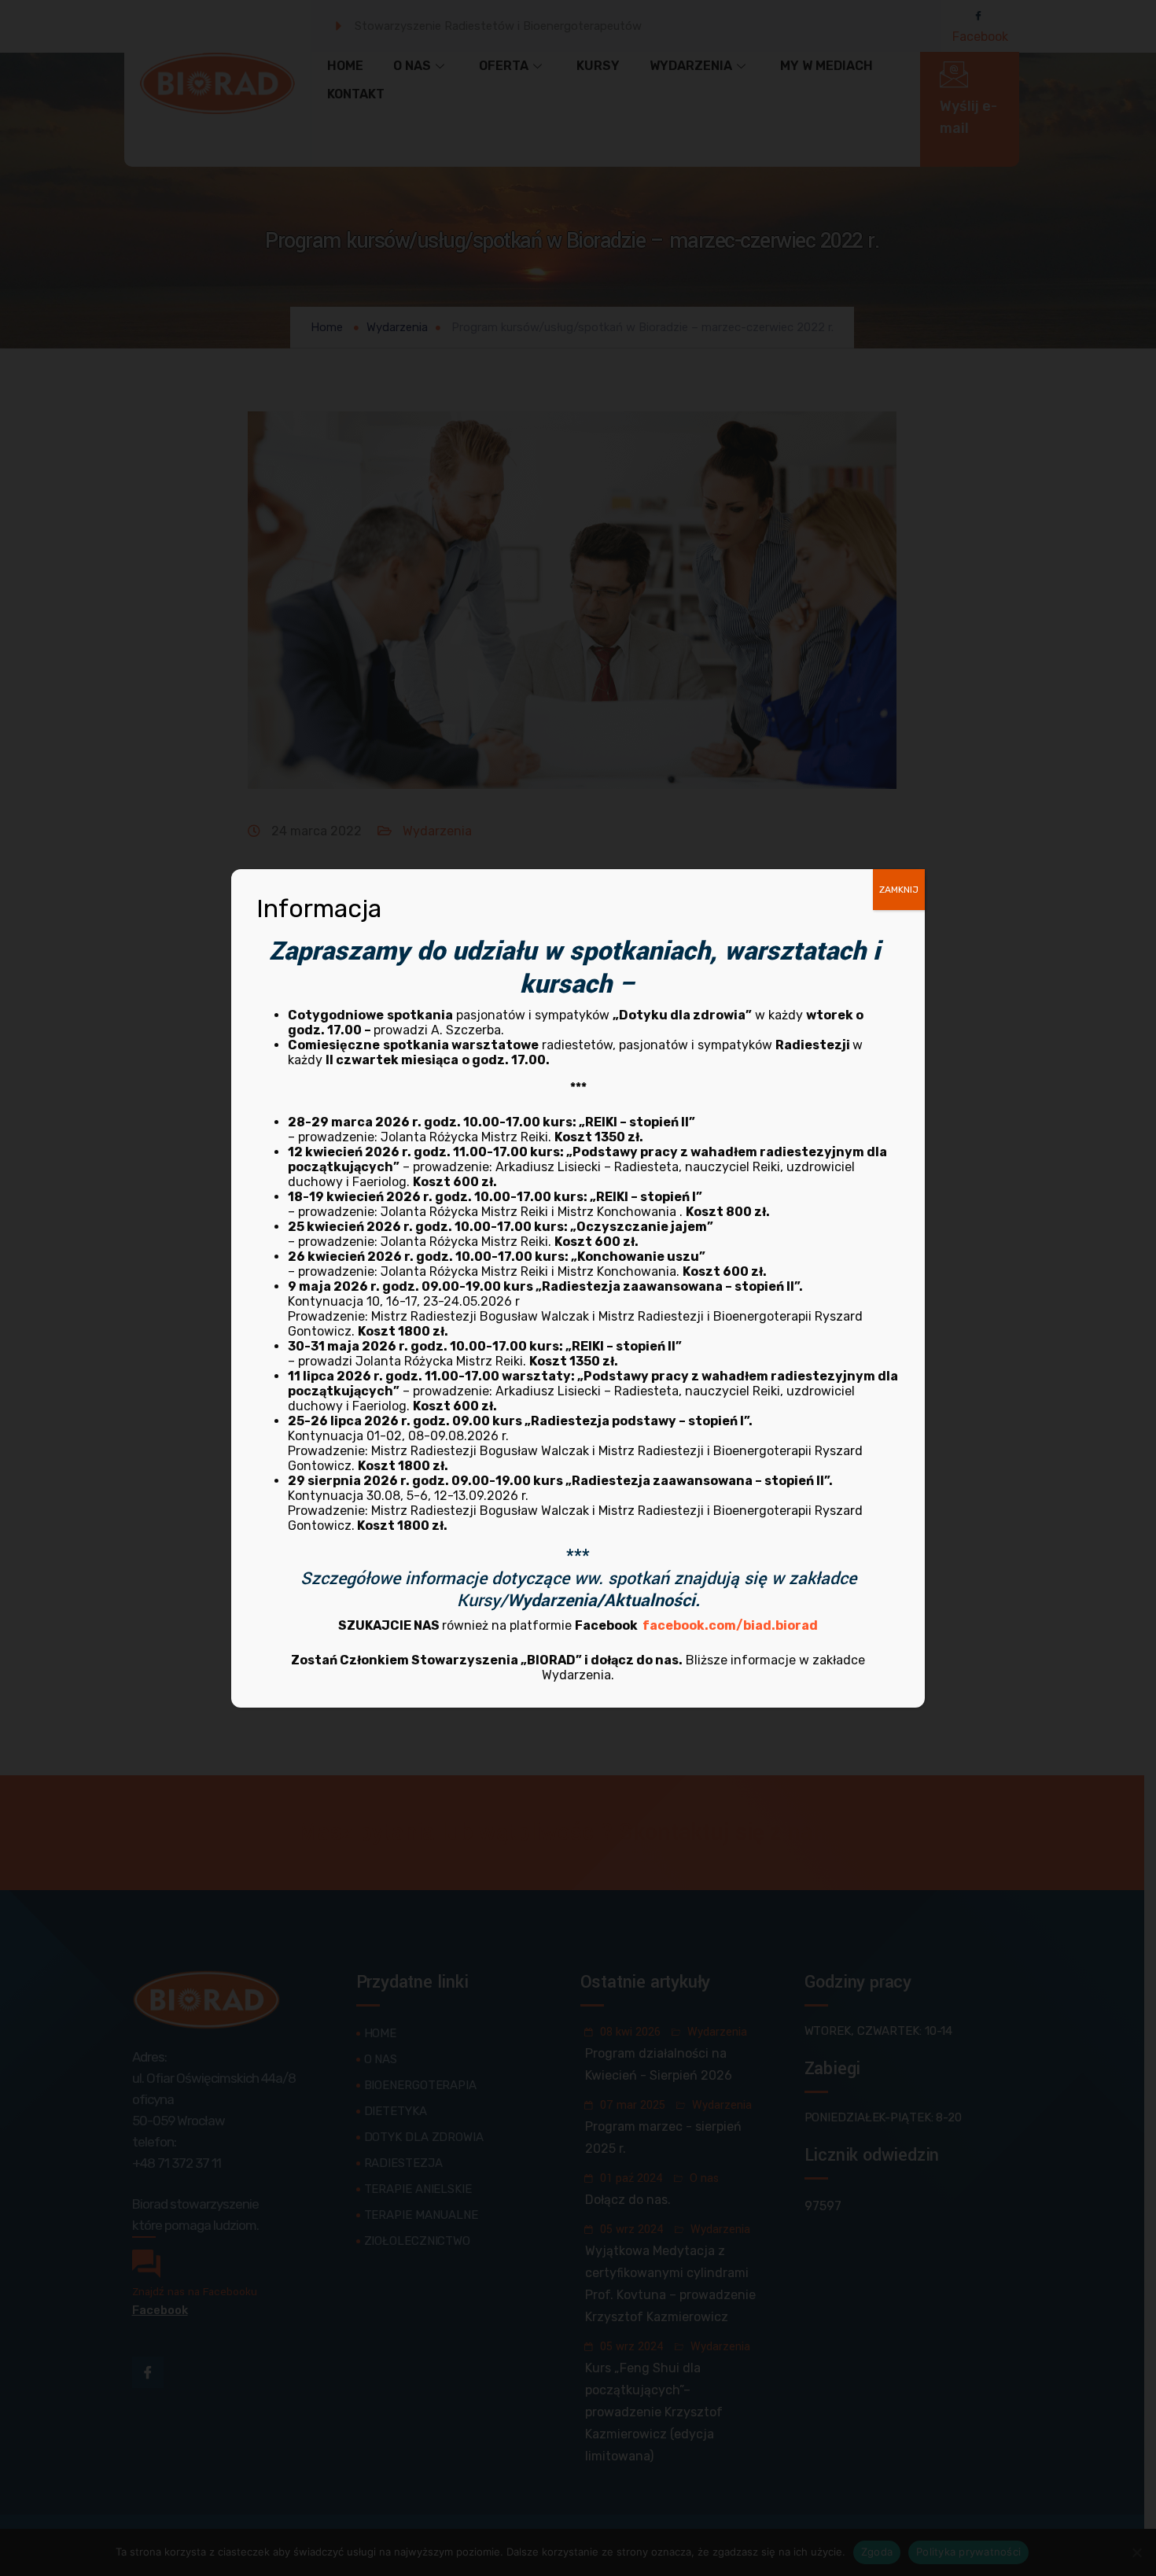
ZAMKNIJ (899, 890)
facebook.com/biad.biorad (730, 1625)
